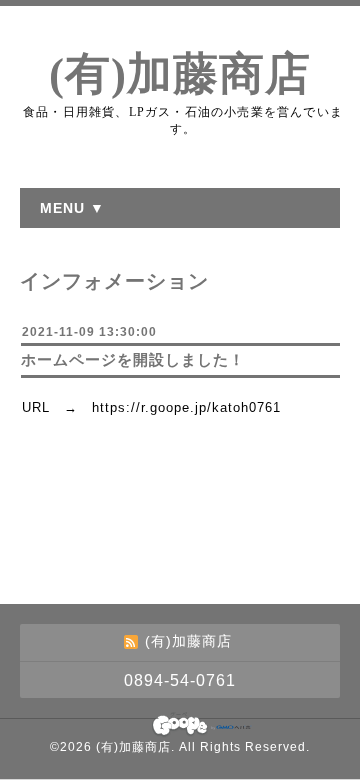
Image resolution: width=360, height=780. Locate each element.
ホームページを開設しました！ (133, 359)
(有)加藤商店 (180, 74)
